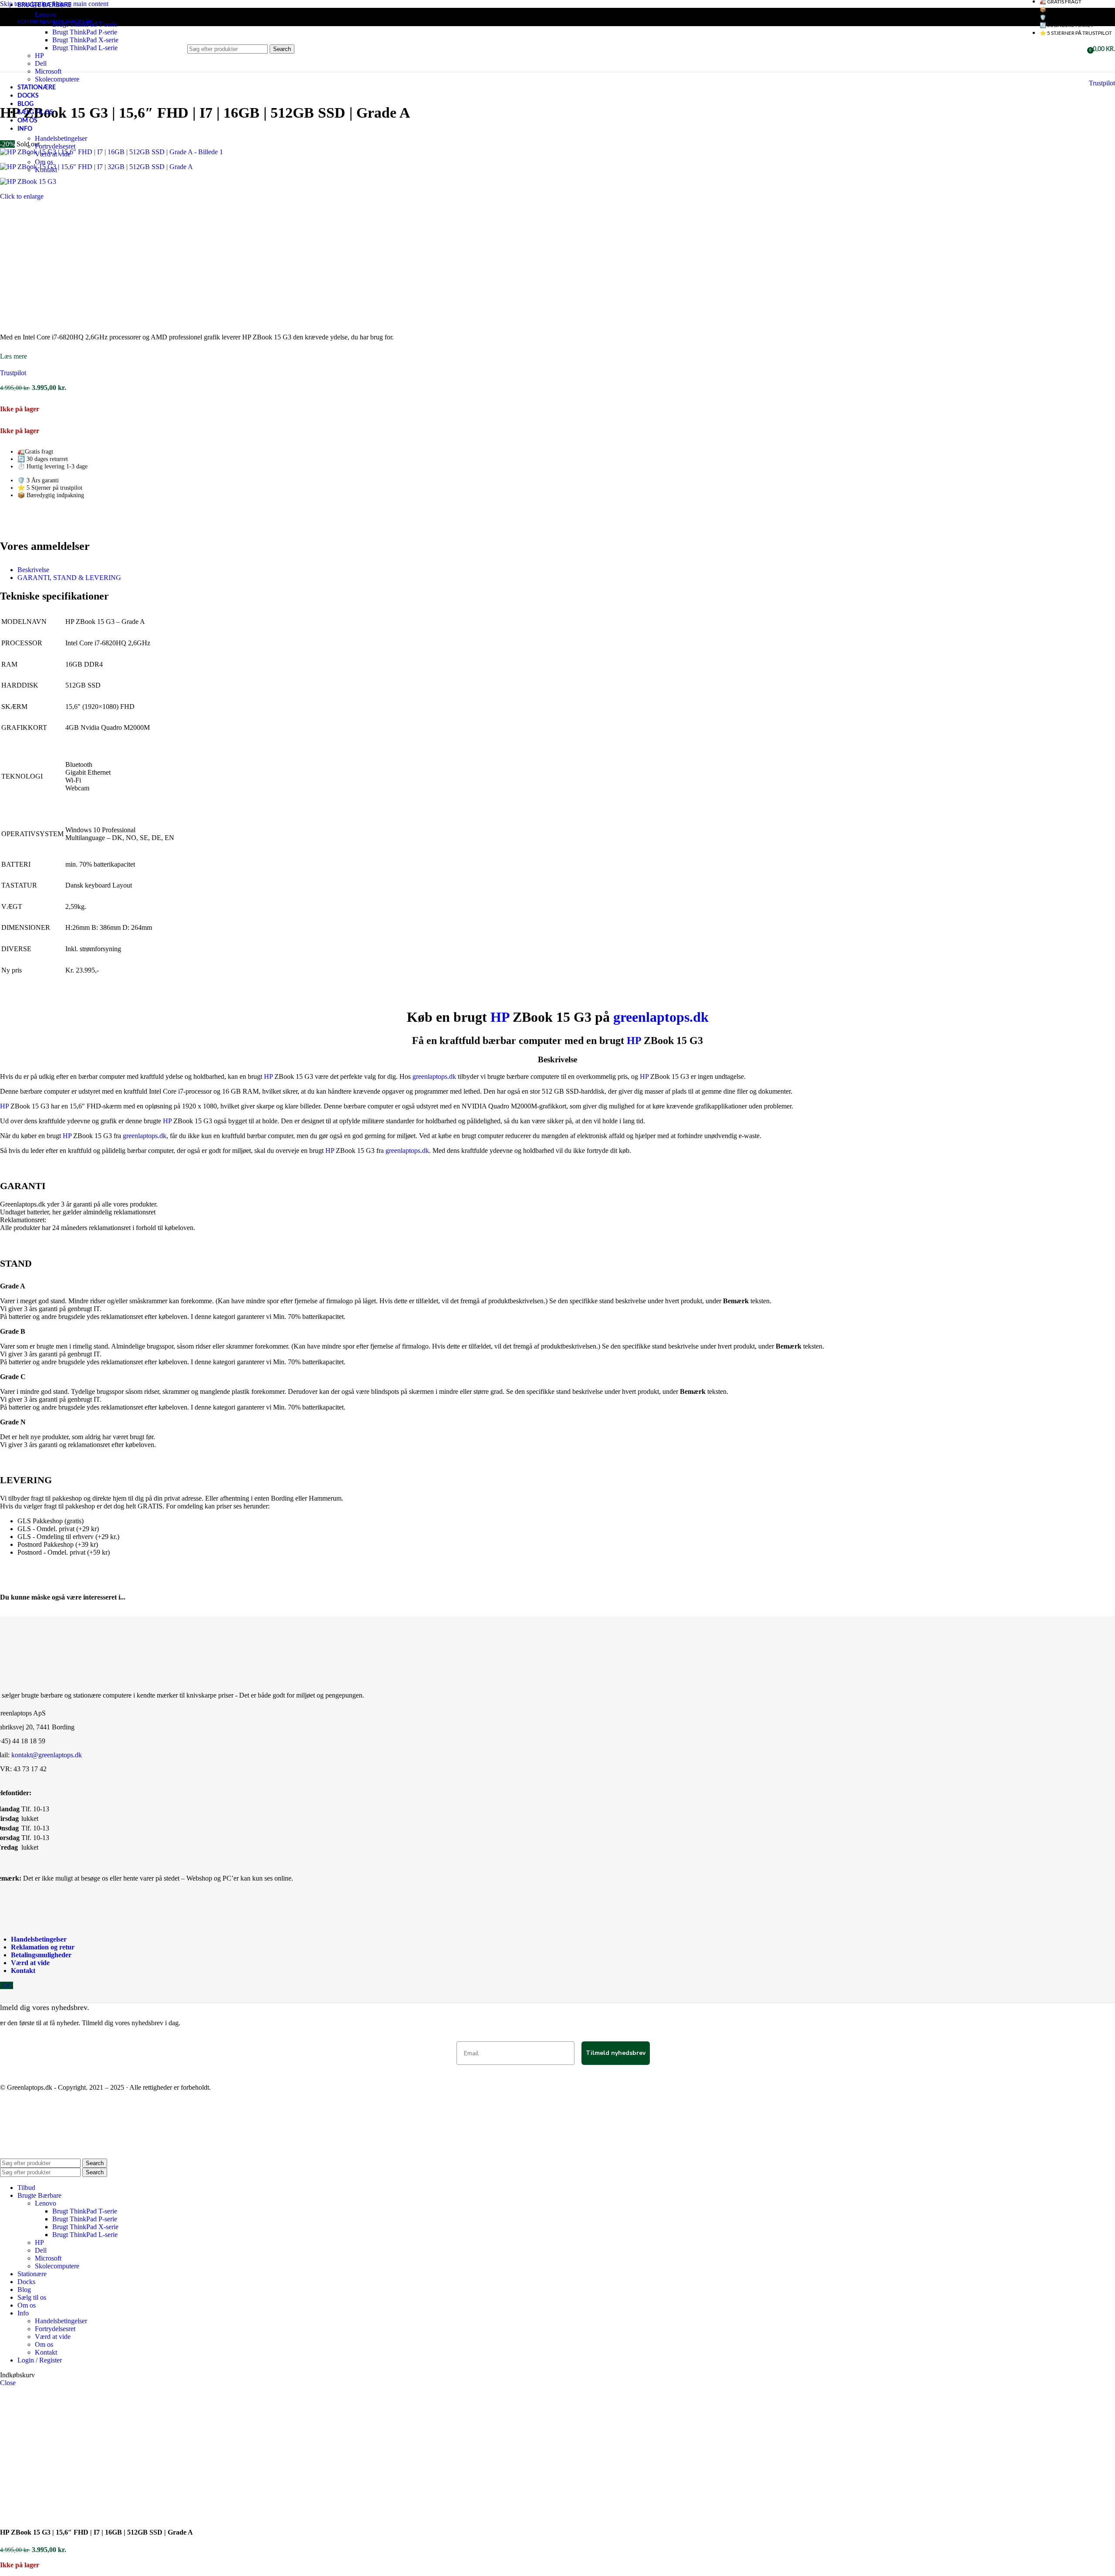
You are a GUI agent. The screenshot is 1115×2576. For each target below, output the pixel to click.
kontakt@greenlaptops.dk (47, 1755)
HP (500, 1017)
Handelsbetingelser (61, 138)
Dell (41, 2250)
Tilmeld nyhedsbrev (616, 2053)
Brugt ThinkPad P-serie (85, 2219)
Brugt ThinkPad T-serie (85, 24)
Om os (44, 162)
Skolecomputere (57, 79)
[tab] (33, 570)
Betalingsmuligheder (41, 1955)
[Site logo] (33, 74)
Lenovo (46, 15)
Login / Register (40, 2360)
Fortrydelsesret (55, 146)
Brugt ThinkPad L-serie (85, 2235)
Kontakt (46, 170)
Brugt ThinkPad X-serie (85, 2227)
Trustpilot (1102, 83)
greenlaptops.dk (661, 1017)
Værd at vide (53, 154)
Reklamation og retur (43, 1947)
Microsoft (48, 2258)
